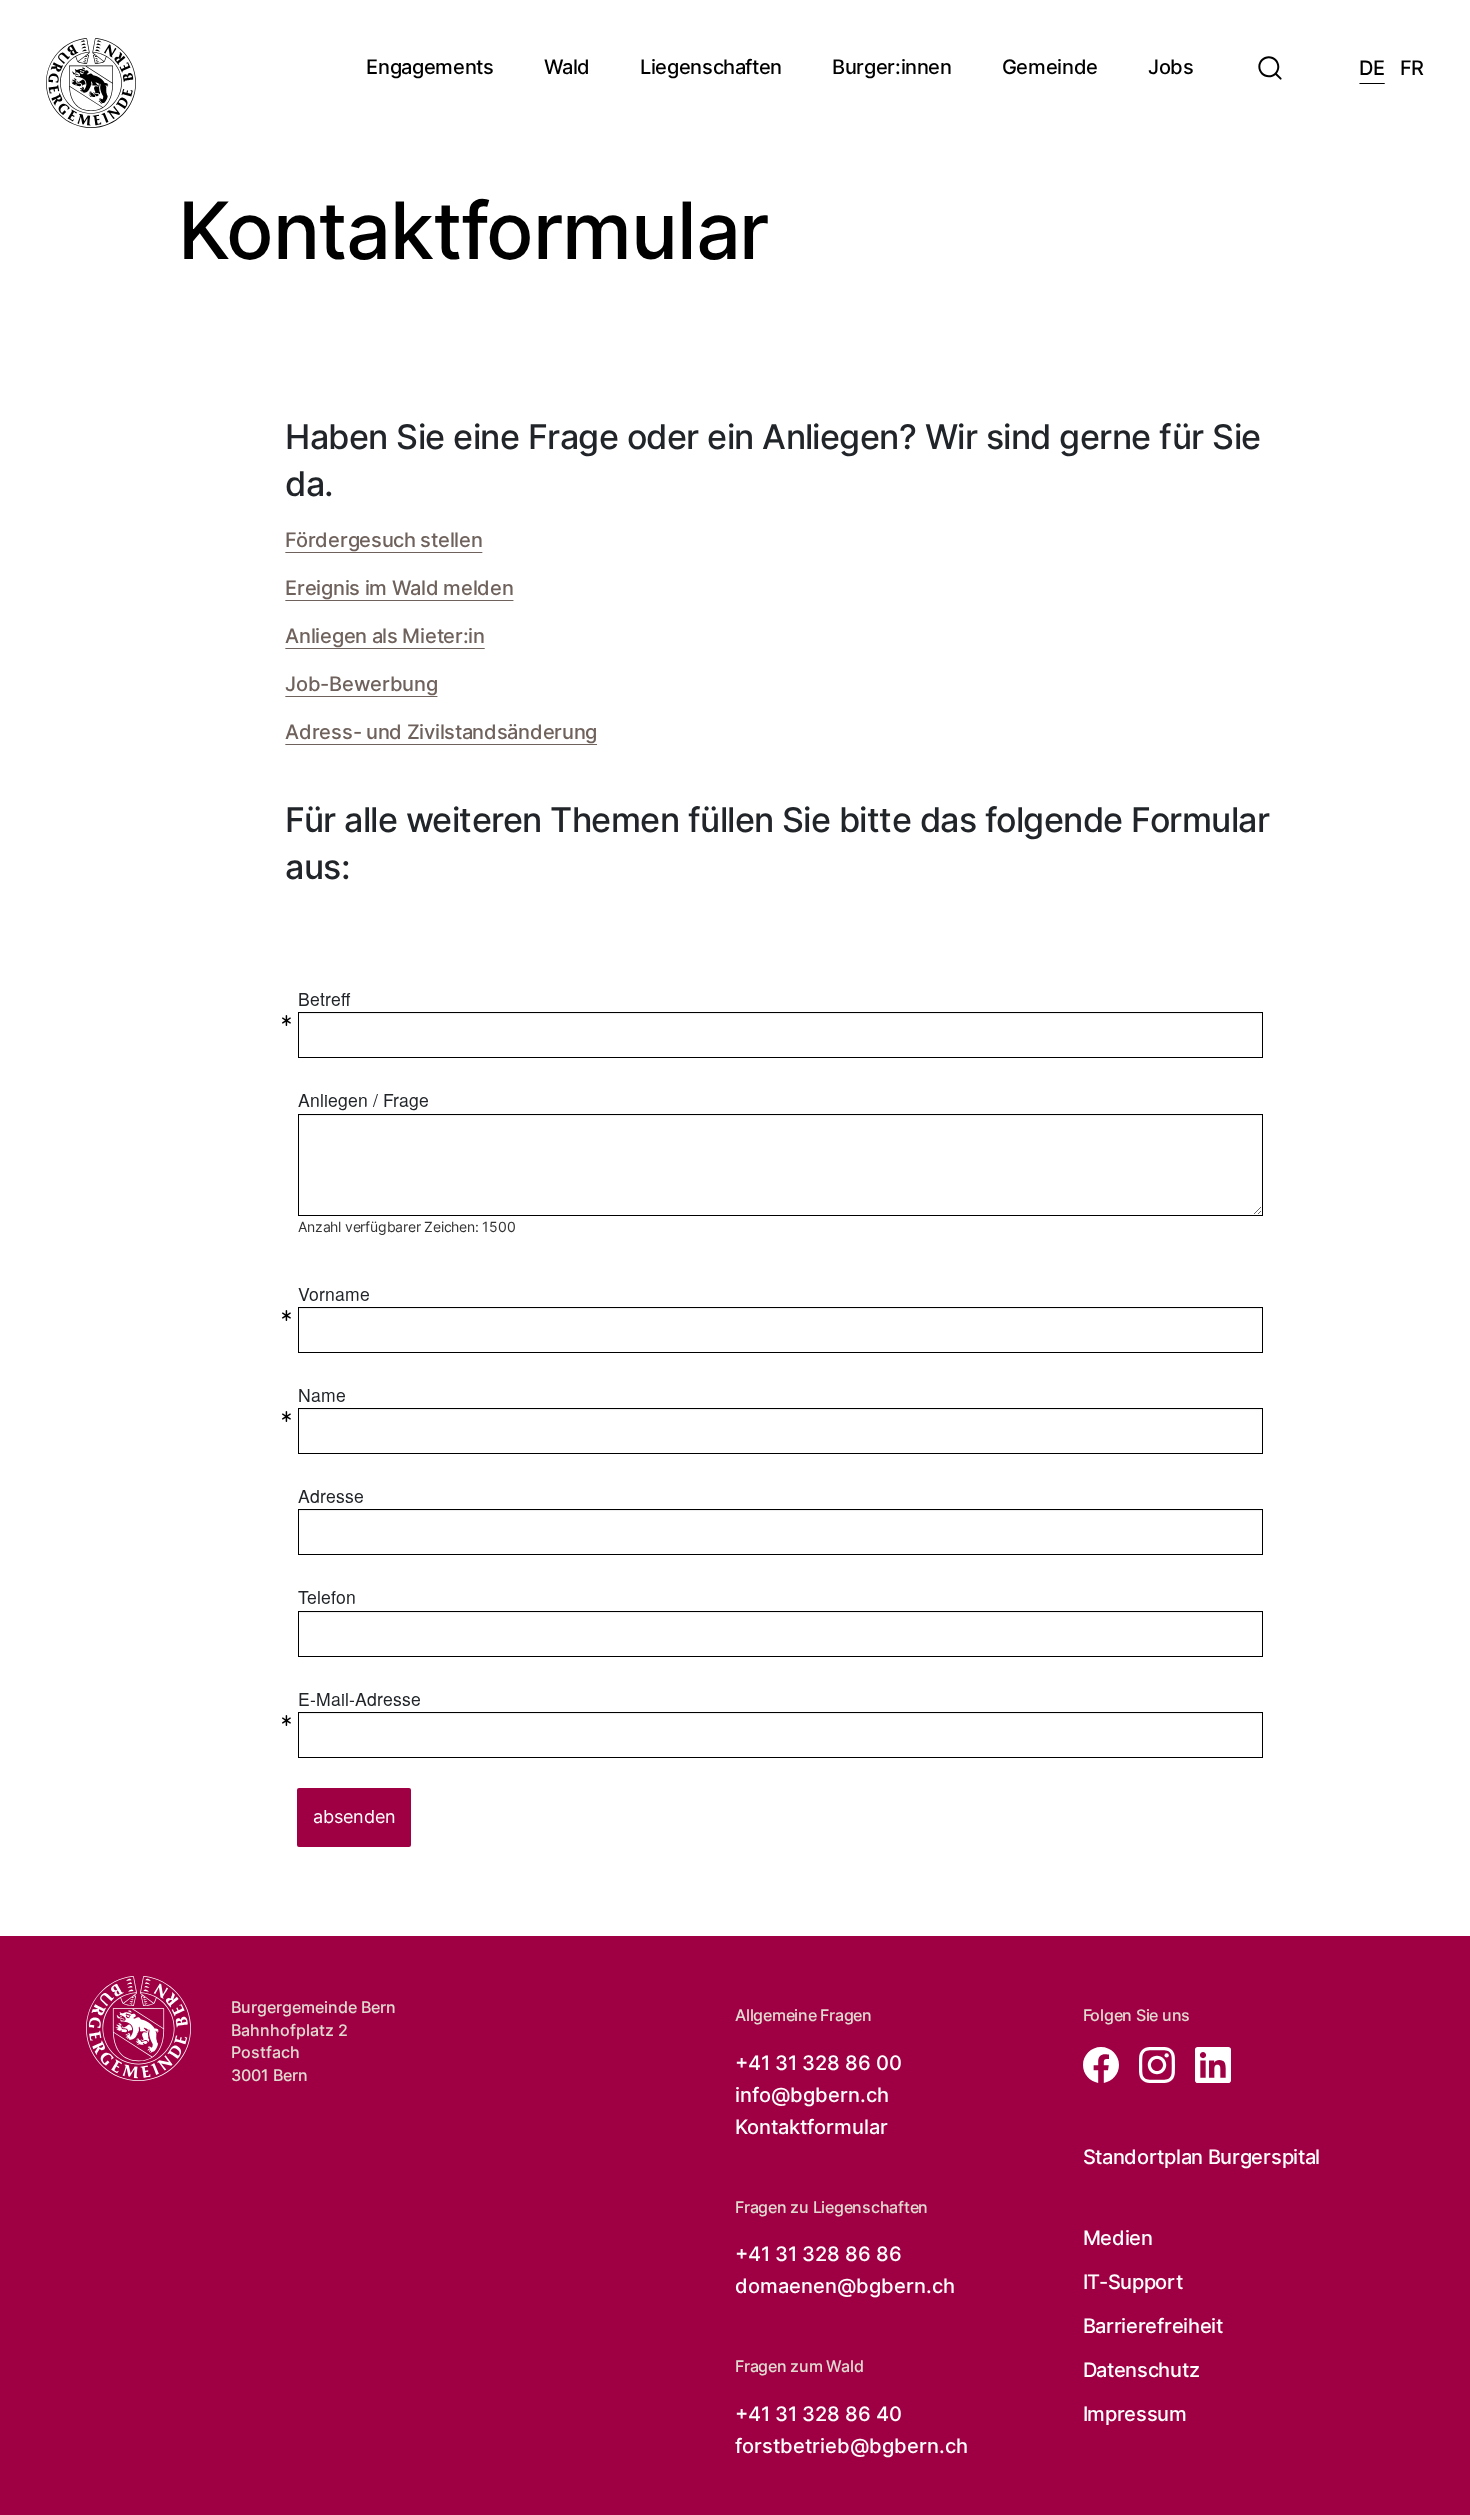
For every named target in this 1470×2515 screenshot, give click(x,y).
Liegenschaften (711, 67)
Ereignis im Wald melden (399, 588)
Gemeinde (1050, 67)
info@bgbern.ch (812, 2095)
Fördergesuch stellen (383, 540)
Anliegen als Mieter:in (384, 636)
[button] (1270, 56)
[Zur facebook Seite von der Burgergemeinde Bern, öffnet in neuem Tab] (1103, 2063)
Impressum (1135, 2414)
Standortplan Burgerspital (1202, 2157)
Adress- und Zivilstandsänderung (441, 732)
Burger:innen (892, 67)
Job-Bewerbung (361, 684)
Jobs (1171, 67)
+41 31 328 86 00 (818, 2063)
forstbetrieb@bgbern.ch (851, 2446)
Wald (567, 67)
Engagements (429, 67)
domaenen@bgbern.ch (845, 2286)
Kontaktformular (811, 2127)
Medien (1118, 2238)
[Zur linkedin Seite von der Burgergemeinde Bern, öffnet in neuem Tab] (1205, 2063)
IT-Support (1133, 2282)
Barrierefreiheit (1153, 2326)
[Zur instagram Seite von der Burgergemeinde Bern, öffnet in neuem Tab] (1151, 2063)
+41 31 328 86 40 (818, 2414)
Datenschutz (1141, 2370)
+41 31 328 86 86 (818, 2254)
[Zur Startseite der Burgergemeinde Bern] (91, 83)
